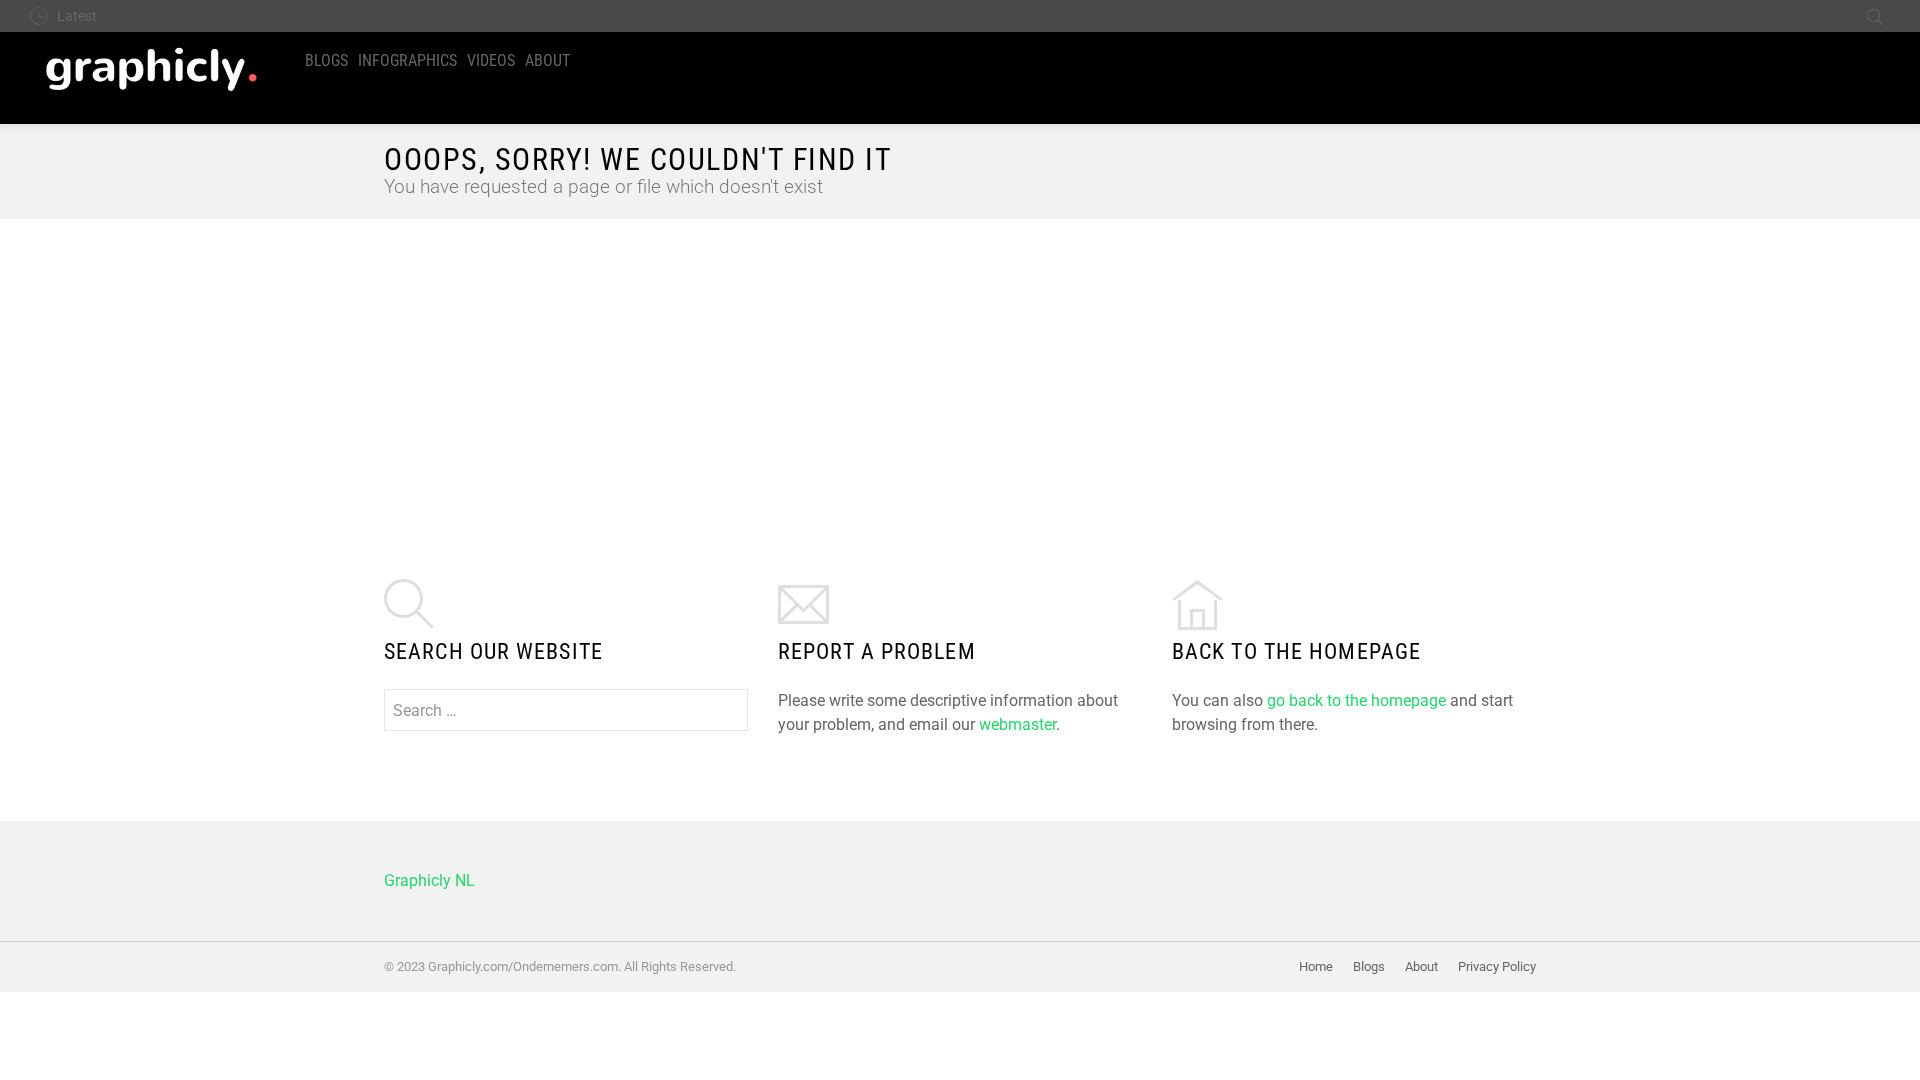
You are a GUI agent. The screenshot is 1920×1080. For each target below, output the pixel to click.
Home (1316, 966)
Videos (491, 60)
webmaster (1017, 724)
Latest (77, 16)
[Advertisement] (960, 369)
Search (1875, 16)
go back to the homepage (1356, 700)
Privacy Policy (1497, 966)
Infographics (407, 60)
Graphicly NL (429, 880)
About (547, 60)
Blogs (326, 60)
